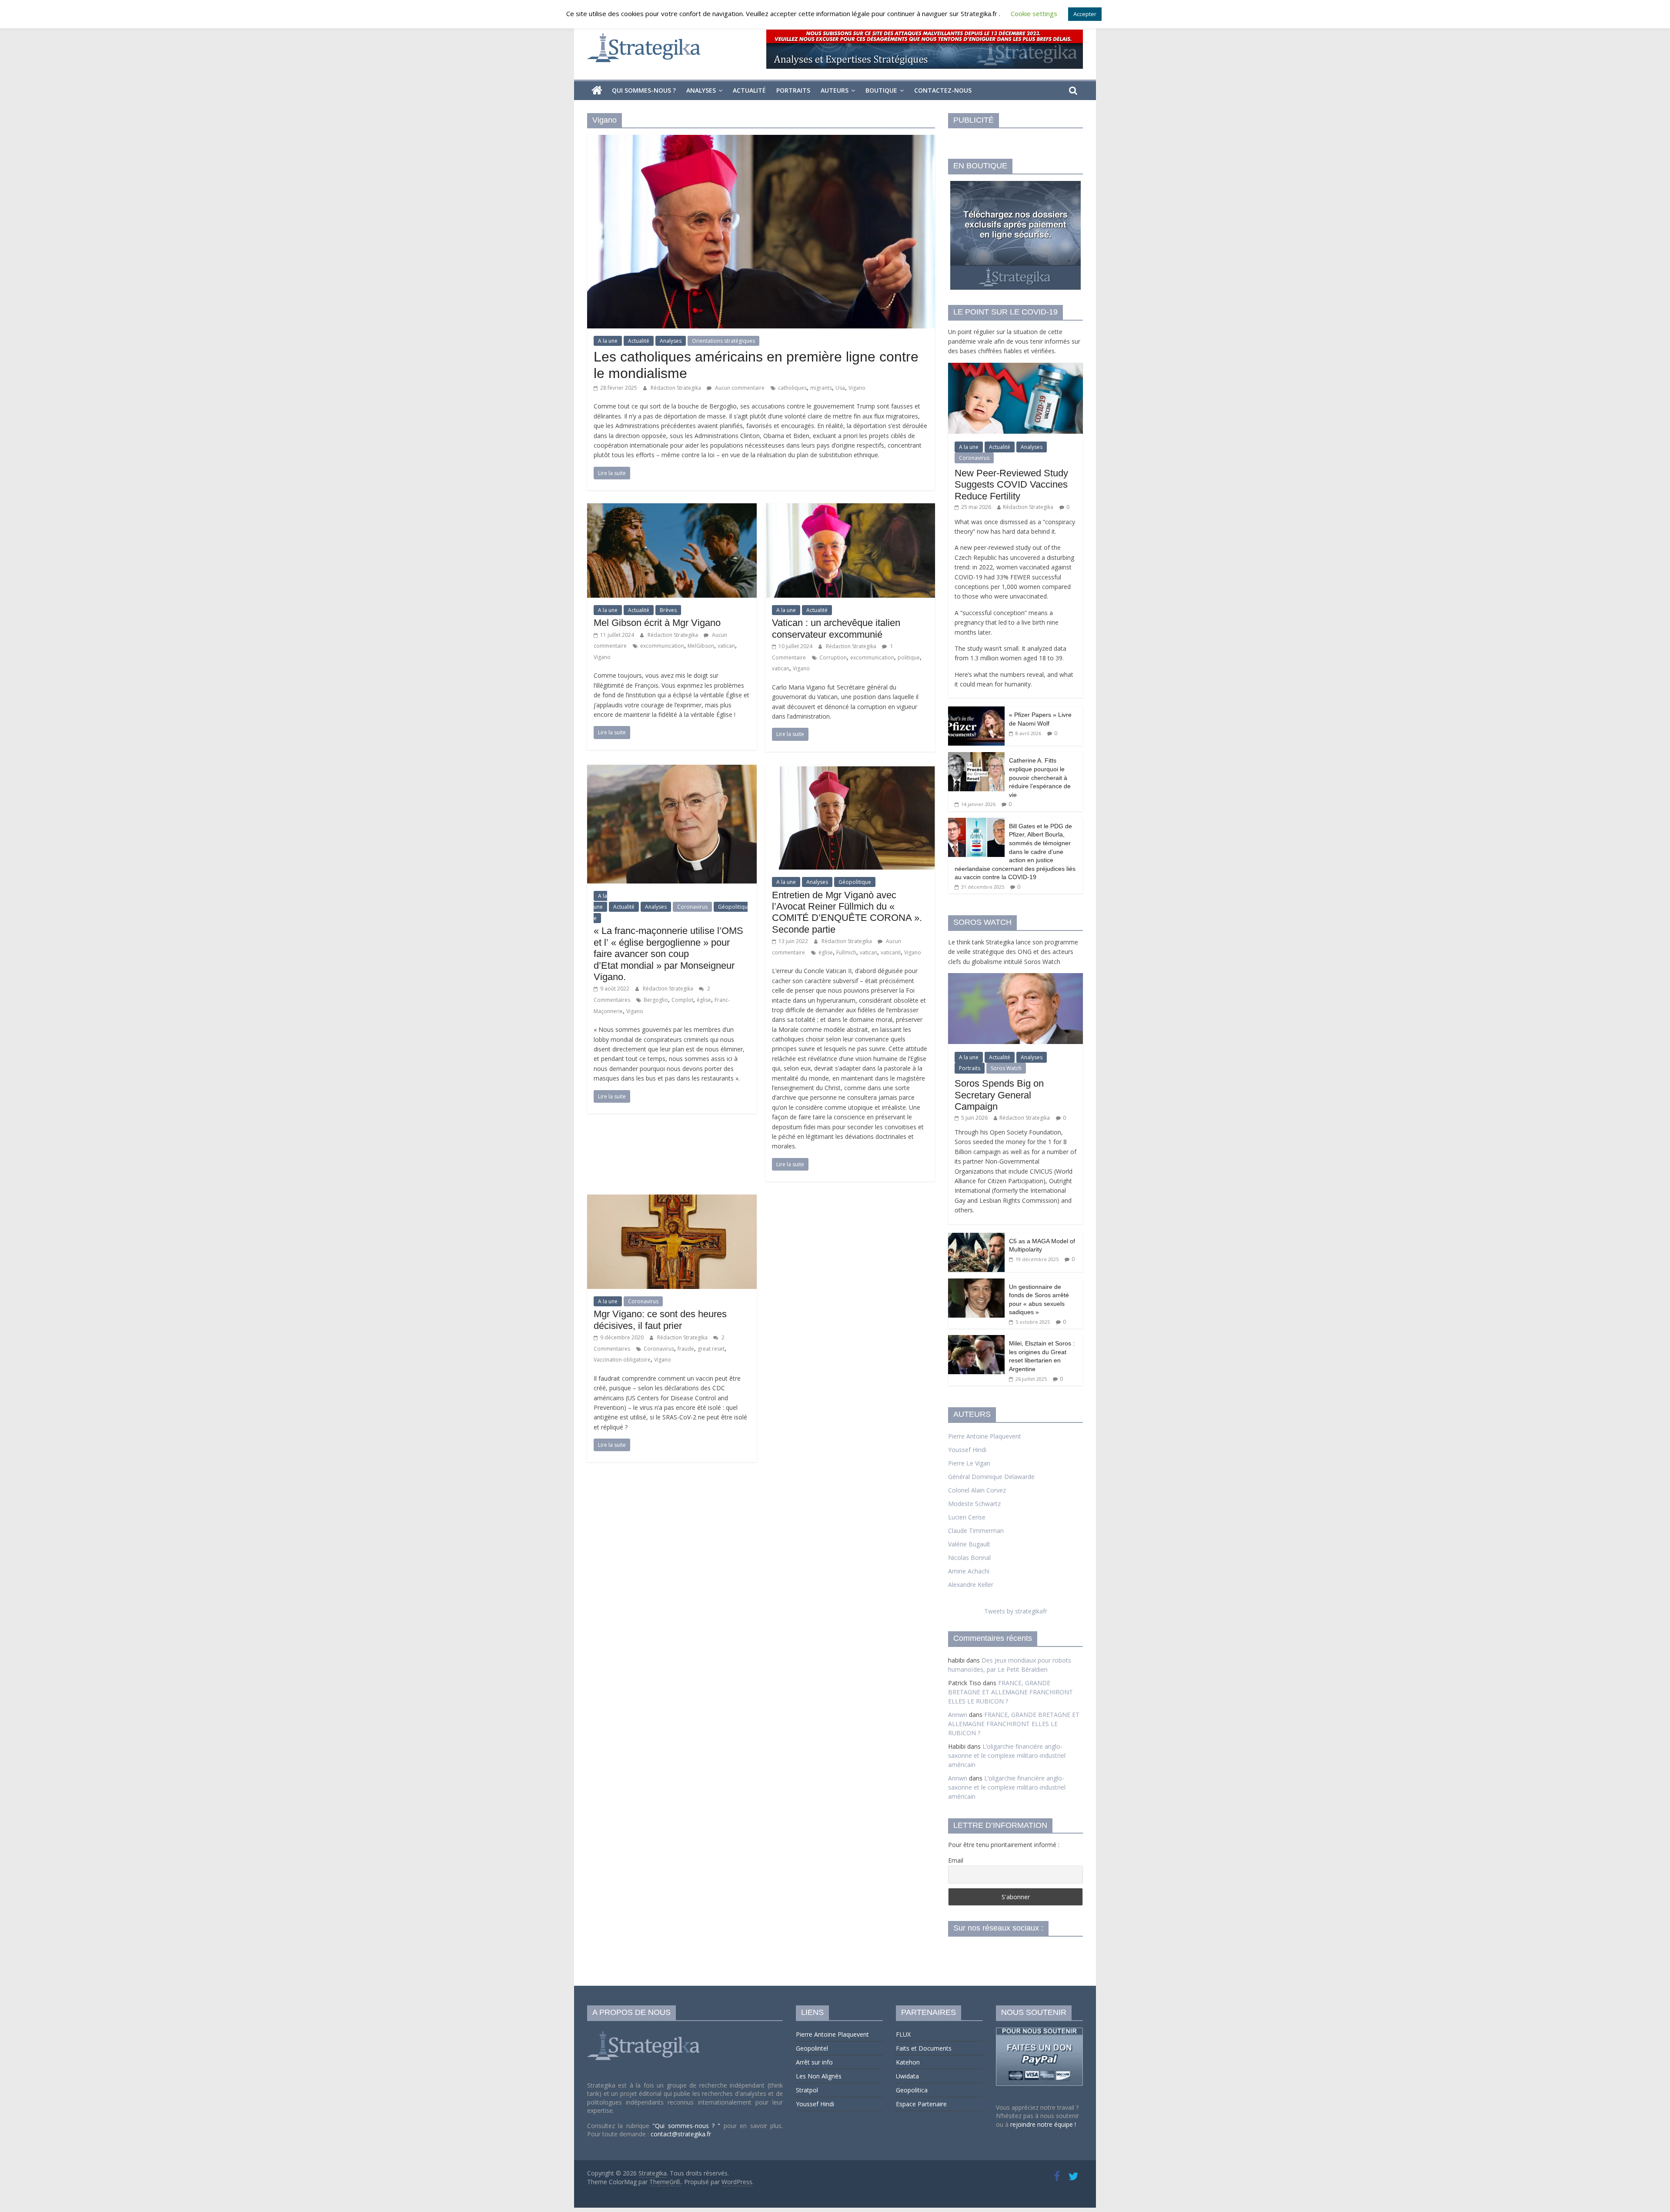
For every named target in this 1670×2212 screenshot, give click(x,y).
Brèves (668, 610)
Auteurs (835, 90)
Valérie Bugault (969, 1544)
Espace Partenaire (921, 2104)
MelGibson (701, 646)
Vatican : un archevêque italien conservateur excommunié (836, 628)
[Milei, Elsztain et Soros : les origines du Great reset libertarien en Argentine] (976, 1340)
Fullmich (846, 952)
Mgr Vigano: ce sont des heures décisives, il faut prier (660, 1320)
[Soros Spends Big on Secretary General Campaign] (1015, 978)
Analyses (701, 90)
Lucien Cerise (967, 1517)
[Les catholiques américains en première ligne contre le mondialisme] (761, 140)
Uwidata (907, 2076)
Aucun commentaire (739, 388)
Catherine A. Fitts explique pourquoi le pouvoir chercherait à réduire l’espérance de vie (1040, 777)
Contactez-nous (943, 90)
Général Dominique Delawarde (991, 1477)
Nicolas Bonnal (969, 1558)
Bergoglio (656, 1000)
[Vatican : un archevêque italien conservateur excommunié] (850, 509)
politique (909, 658)
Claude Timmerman (976, 1531)
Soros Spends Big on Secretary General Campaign (999, 1095)
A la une (608, 341)
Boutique (881, 90)
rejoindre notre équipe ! (1043, 2124)
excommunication (662, 646)
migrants (821, 388)
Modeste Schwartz (974, 1504)
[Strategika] (597, 90)
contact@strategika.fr (681, 2134)
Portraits (793, 90)
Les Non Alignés (819, 2076)
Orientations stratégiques (723, 341)
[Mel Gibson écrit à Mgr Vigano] (672, 509)
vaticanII (891, 952)
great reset (711, 1349)
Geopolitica (912, 2090)
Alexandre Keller (971, 1585)
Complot (682, 1000)
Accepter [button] (1085, 14)
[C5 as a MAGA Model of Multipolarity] (976, 1237)
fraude (686, 1349)
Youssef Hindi (967, 1450)
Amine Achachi (969, 1571)
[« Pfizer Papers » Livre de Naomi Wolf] (976, 711)
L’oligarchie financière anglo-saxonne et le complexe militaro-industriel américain (1007, 1755)
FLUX (903, 2034)
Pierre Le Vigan (969, 1463)
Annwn (958, 1715)
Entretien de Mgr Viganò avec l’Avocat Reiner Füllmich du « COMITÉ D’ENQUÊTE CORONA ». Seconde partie (847, 912)
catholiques (792, 388)
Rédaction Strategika (676, 388)
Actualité (749, 90)
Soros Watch (1006, 1068)
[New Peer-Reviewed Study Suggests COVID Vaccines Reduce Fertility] (1015, 367)
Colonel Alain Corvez (977, 1490)
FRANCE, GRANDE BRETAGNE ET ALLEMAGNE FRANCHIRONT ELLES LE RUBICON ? (1010, 1692)
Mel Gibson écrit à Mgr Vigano (657, 623)
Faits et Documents (924, 2048)
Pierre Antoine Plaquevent (985, 1436)
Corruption (833, 658)
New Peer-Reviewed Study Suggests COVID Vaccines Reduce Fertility (1011, 485)
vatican (726, 646)
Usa (840, 388)
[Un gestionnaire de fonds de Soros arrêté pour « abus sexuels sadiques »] (976, 1283)
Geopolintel (812, 2048)
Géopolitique (855, 882)
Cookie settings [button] (1034, 13)
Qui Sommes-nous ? (644, 90)
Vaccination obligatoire (622, 1360)
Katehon (908, 2062)
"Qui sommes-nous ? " (688, 2126)
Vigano (857, 388)
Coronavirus (692, 907)
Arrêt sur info (814, 2062)
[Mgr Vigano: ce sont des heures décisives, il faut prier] (672, 1200)
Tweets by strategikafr (1016, 1611)
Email (956, 1860)
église (704, 1000)
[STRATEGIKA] (645, 2032)
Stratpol (807, 2090)
